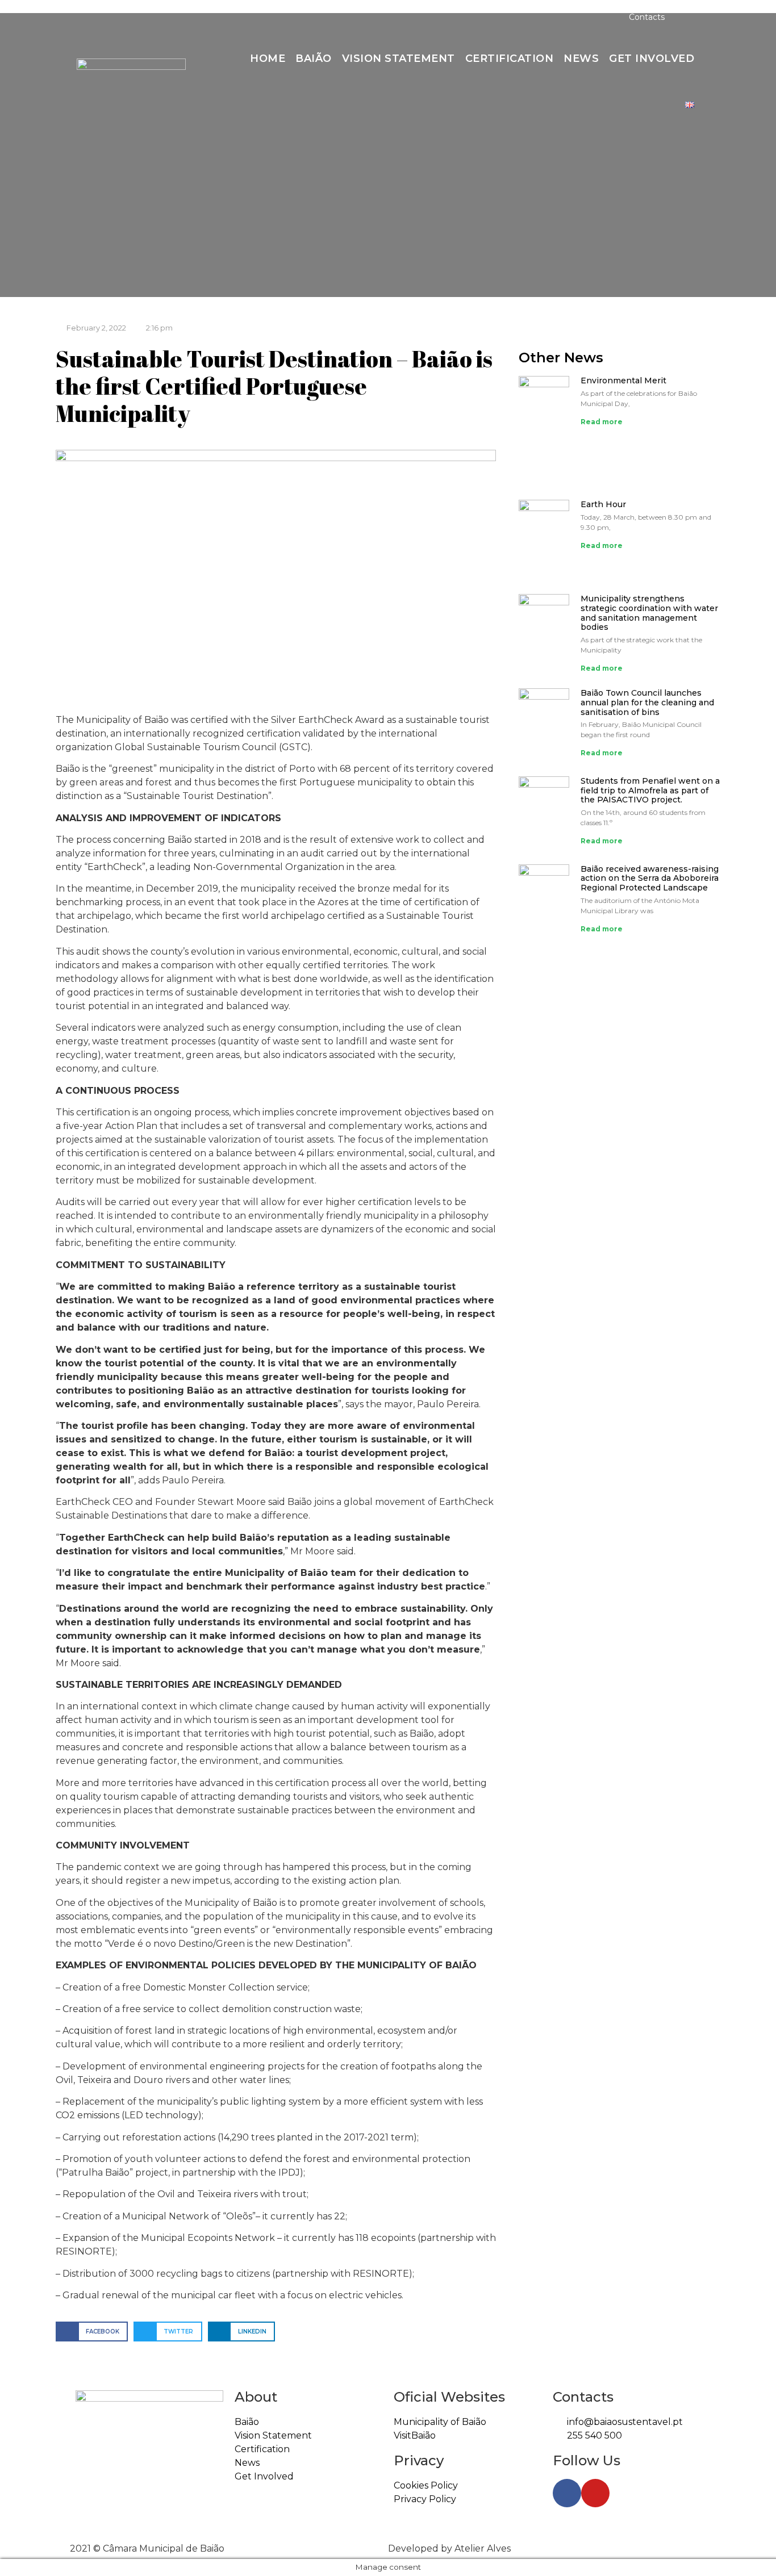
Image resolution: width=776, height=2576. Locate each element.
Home (268, 58)
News (581, 58)
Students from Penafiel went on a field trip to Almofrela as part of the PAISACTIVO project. (650, 791)
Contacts (647, 17)
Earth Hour (603, 504)
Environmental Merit (623, 380)
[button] (686, 17)
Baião (314, 58)
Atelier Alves (483, 2548)
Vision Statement (399, 58)
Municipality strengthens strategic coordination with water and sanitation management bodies (649, 613)
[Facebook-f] (89, 17)
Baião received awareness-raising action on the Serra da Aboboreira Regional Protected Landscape (650, 879)
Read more (602, 422)
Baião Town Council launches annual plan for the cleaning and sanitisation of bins (647, 702)
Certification (510, 58)
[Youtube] (115, 17)
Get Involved (652, 58)
